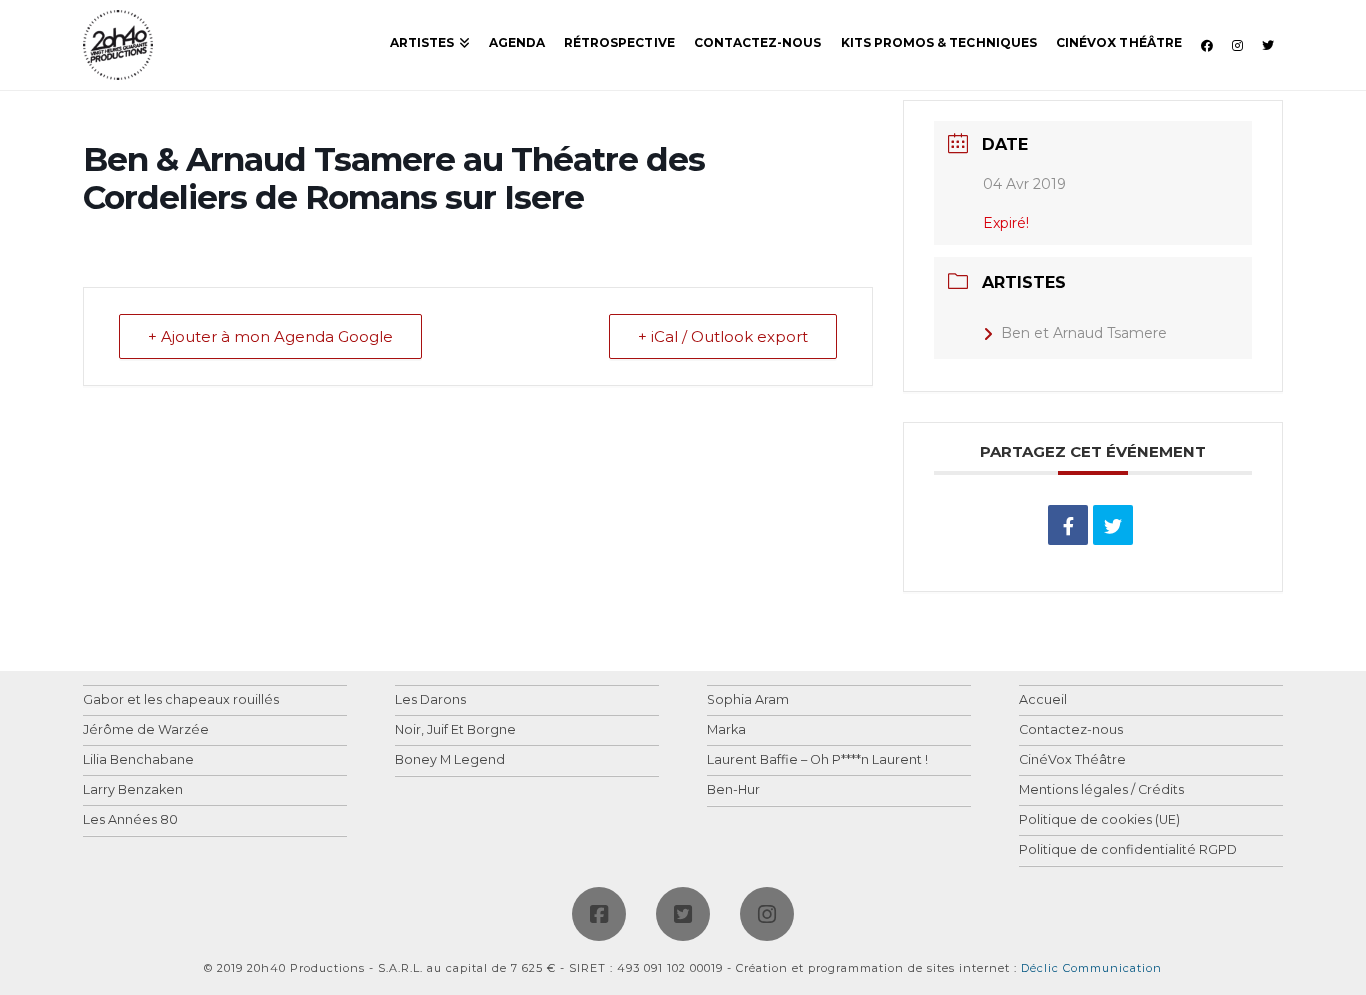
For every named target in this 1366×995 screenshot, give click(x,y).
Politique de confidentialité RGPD (1128, 850)
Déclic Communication (1091, 968)
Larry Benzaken (133, 790)
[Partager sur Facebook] (1068, 525)
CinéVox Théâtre (1072, 760)
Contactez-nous (1071, 730)
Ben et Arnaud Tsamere (1084, 333)
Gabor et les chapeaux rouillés (181, 700)
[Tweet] (1113, 525)
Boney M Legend (450, 760)
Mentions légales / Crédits (1101, 790)
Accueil (1043, 700)
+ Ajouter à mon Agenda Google (270, 336)
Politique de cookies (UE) (1099, 820)
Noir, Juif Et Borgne (455, 730)
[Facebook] (599, 914)
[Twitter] (683, 914)
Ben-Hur (733, 790)
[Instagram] (767, 914)
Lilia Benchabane (138, 760)
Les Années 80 (130, 820)
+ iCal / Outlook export (723, 336)
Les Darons (430, 700)
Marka (726, 730)
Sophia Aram (748, 700)
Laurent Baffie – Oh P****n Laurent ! (817, 760)
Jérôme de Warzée (146, 730)
